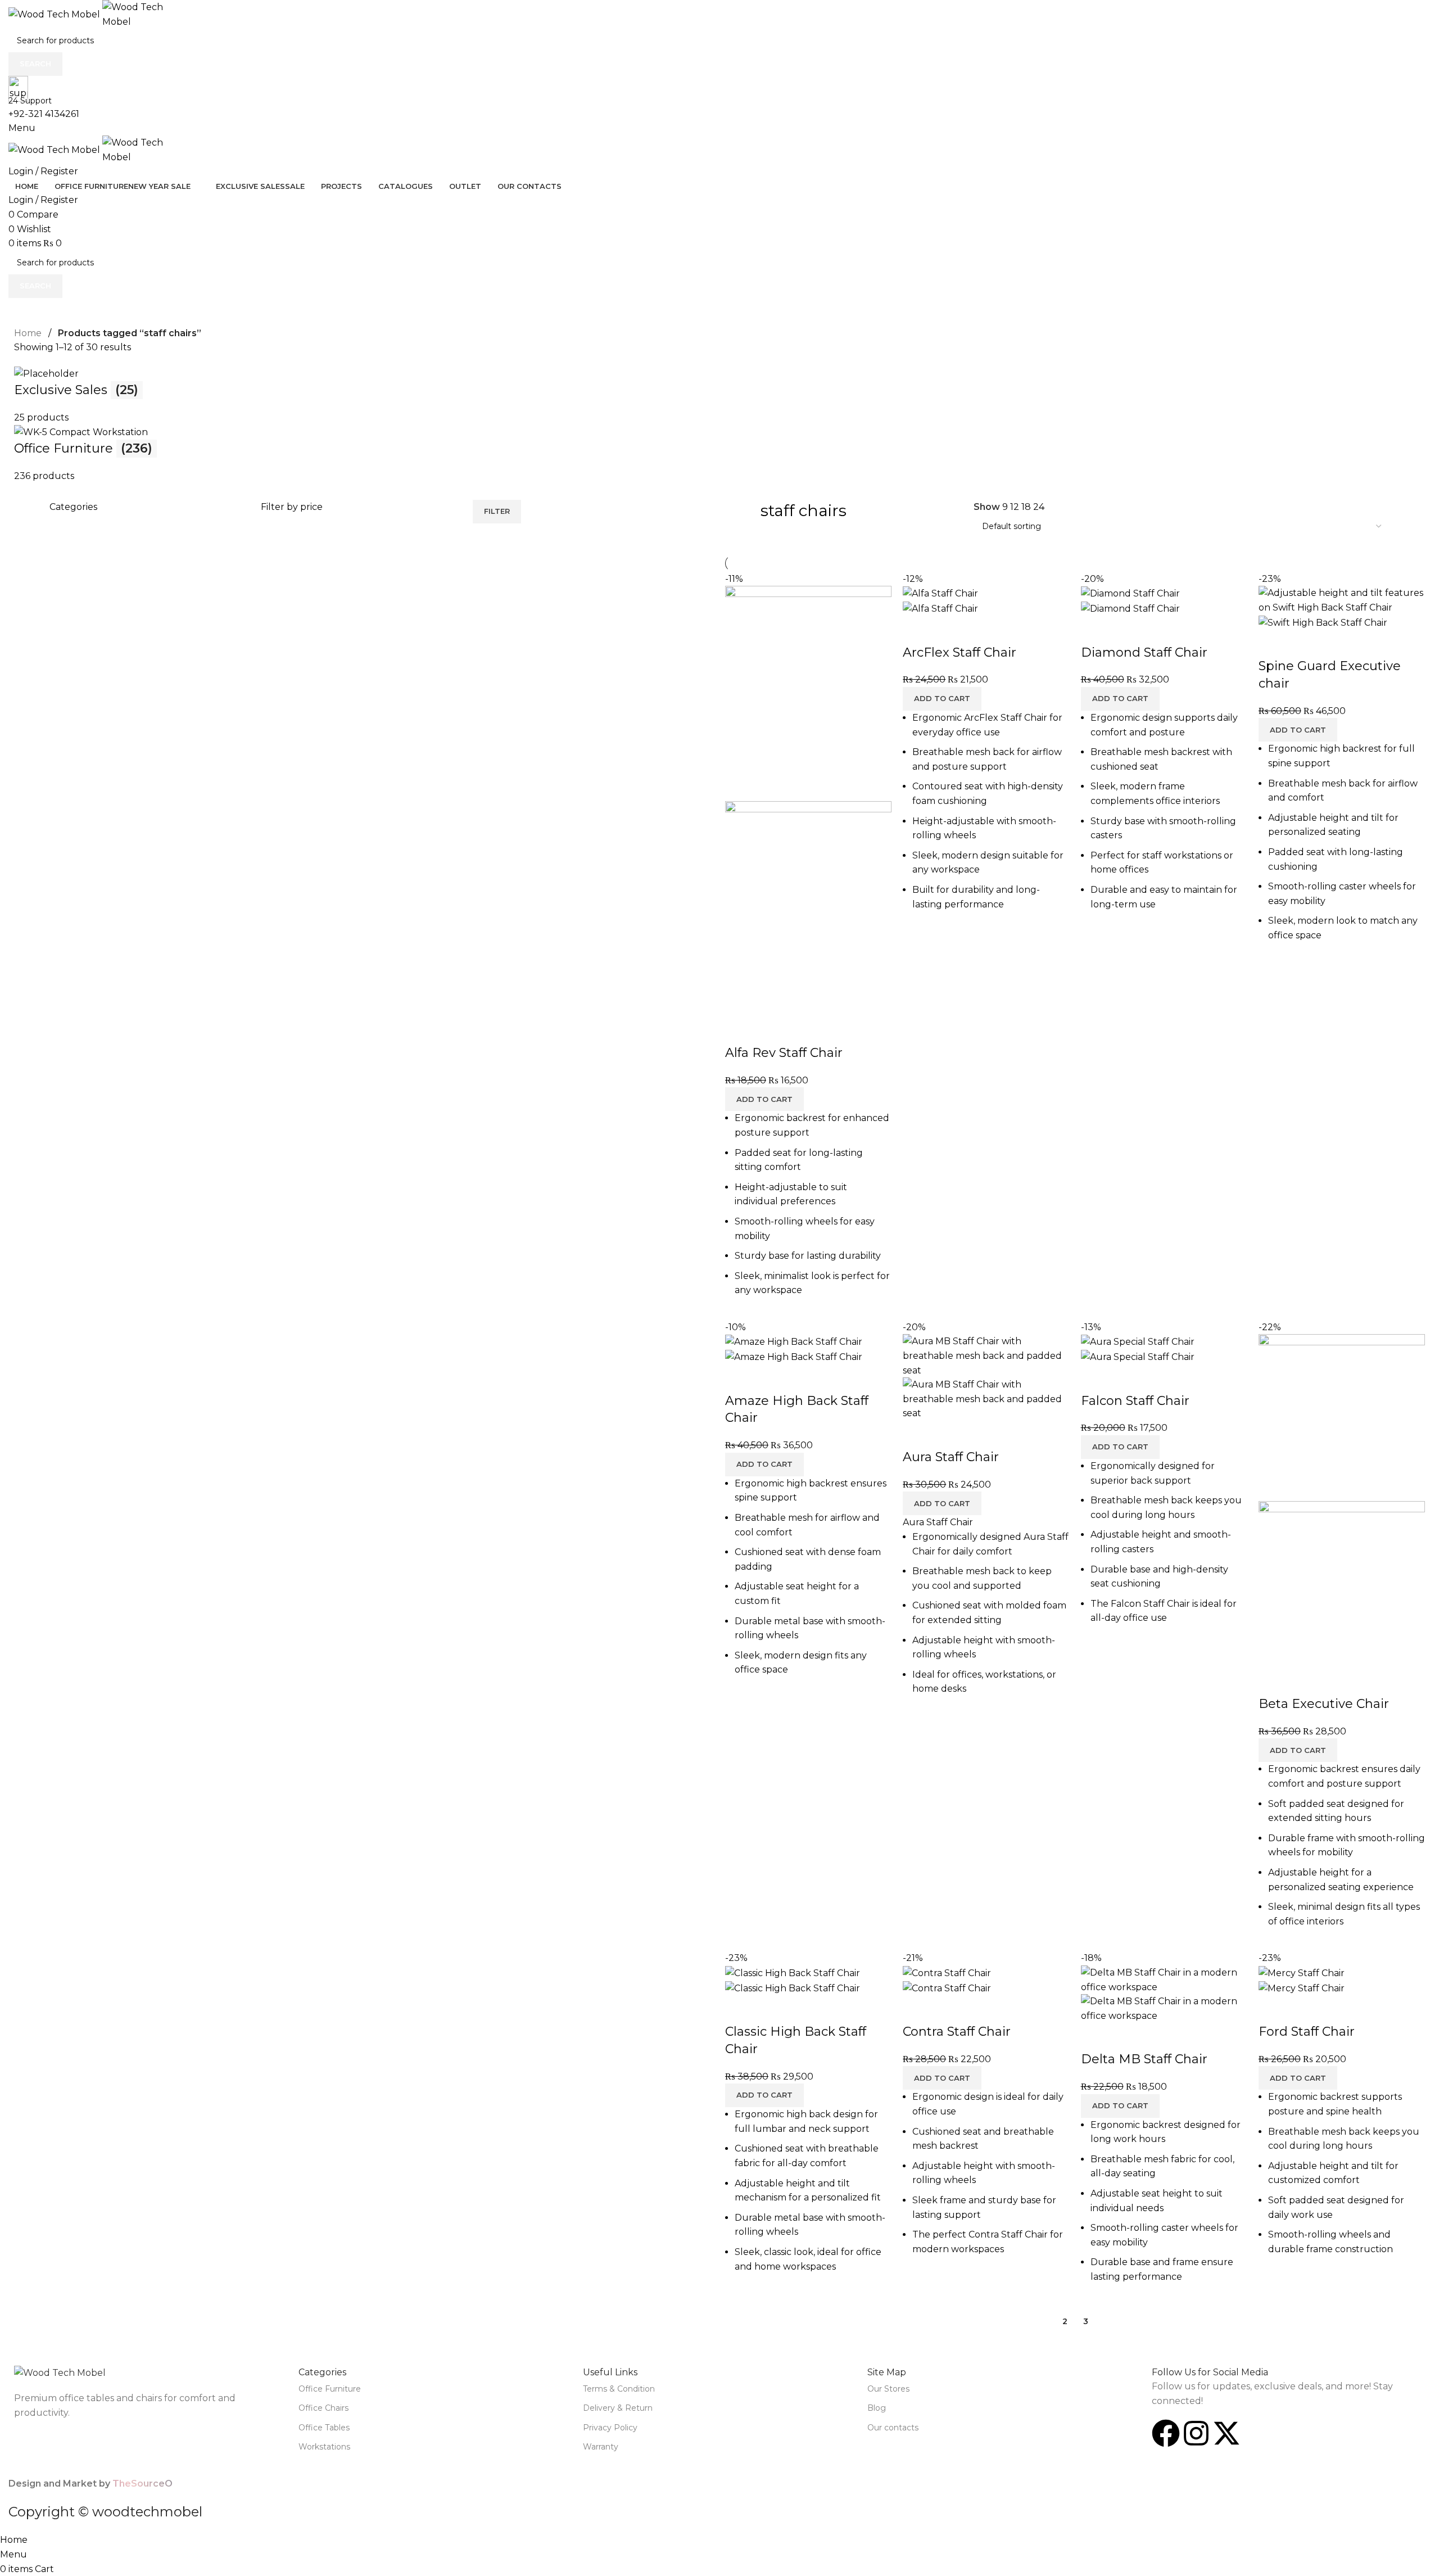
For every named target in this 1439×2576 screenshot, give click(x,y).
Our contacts (893, 2428)
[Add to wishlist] (800, 1031)
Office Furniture (330, 2389)
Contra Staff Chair (957, 2032)
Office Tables (324, 2428)
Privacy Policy (610, 2428)
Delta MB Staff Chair (1144, 2059)
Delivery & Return (618, 2408)
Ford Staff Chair (1307, 2032)
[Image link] (60, 2372)
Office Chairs (323, 2408)
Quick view (770, 1031)
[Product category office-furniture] (719, 424)
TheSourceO (142, 2484)
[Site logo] (55, 14)
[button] (764, 1099)
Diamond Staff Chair (1144, 652)
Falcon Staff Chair (1135, 1401)
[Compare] (739, 1031)
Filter (497, 511)
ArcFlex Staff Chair (960, 652)
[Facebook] (1166, 2433)
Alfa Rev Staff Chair (784, 1053)
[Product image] (808, 908)
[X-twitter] (1227, 2433)
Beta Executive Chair (1324, 1704)
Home (28, 333)
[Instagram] (1196, 2433)
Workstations (324, 2447)
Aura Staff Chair (951, 1457)
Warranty (601, 2447)
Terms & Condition (619, 2389)
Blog (877, 2408)
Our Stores (888, 2389)
